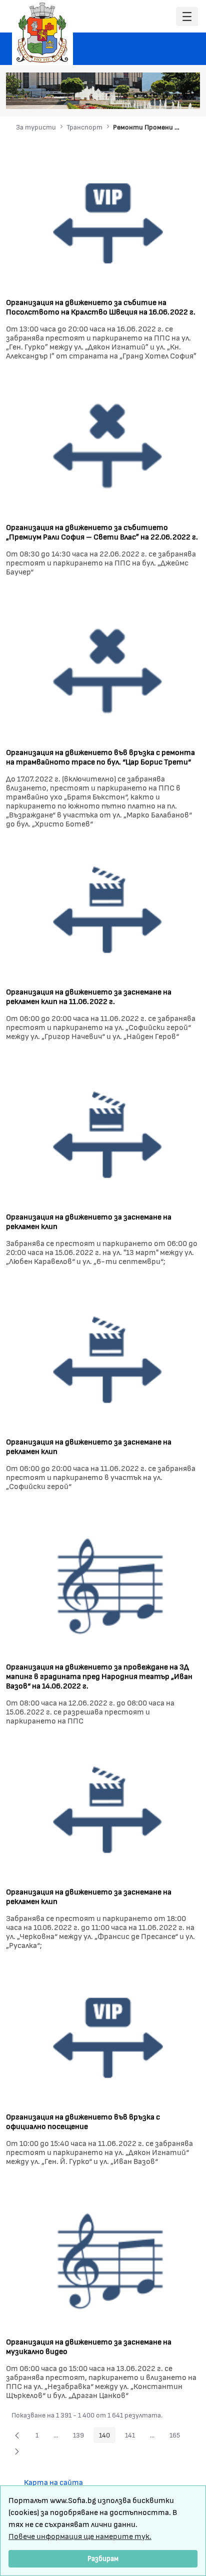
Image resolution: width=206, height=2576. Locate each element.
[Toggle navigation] (187, 17)
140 (107, 2436)
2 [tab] (135, 96)
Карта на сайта (53, 2482)
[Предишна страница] (17, 2435)
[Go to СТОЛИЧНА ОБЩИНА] (42, 32)
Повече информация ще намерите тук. (80, 2536)
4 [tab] (155, 96)
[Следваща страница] (17, 2451)
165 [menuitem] (177, 2436)
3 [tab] (145, 96)
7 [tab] (185, 96)
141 (133, 2436)
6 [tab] (175, 96)
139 (81, 2436)
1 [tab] (125, 96)
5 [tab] (165, 96)
